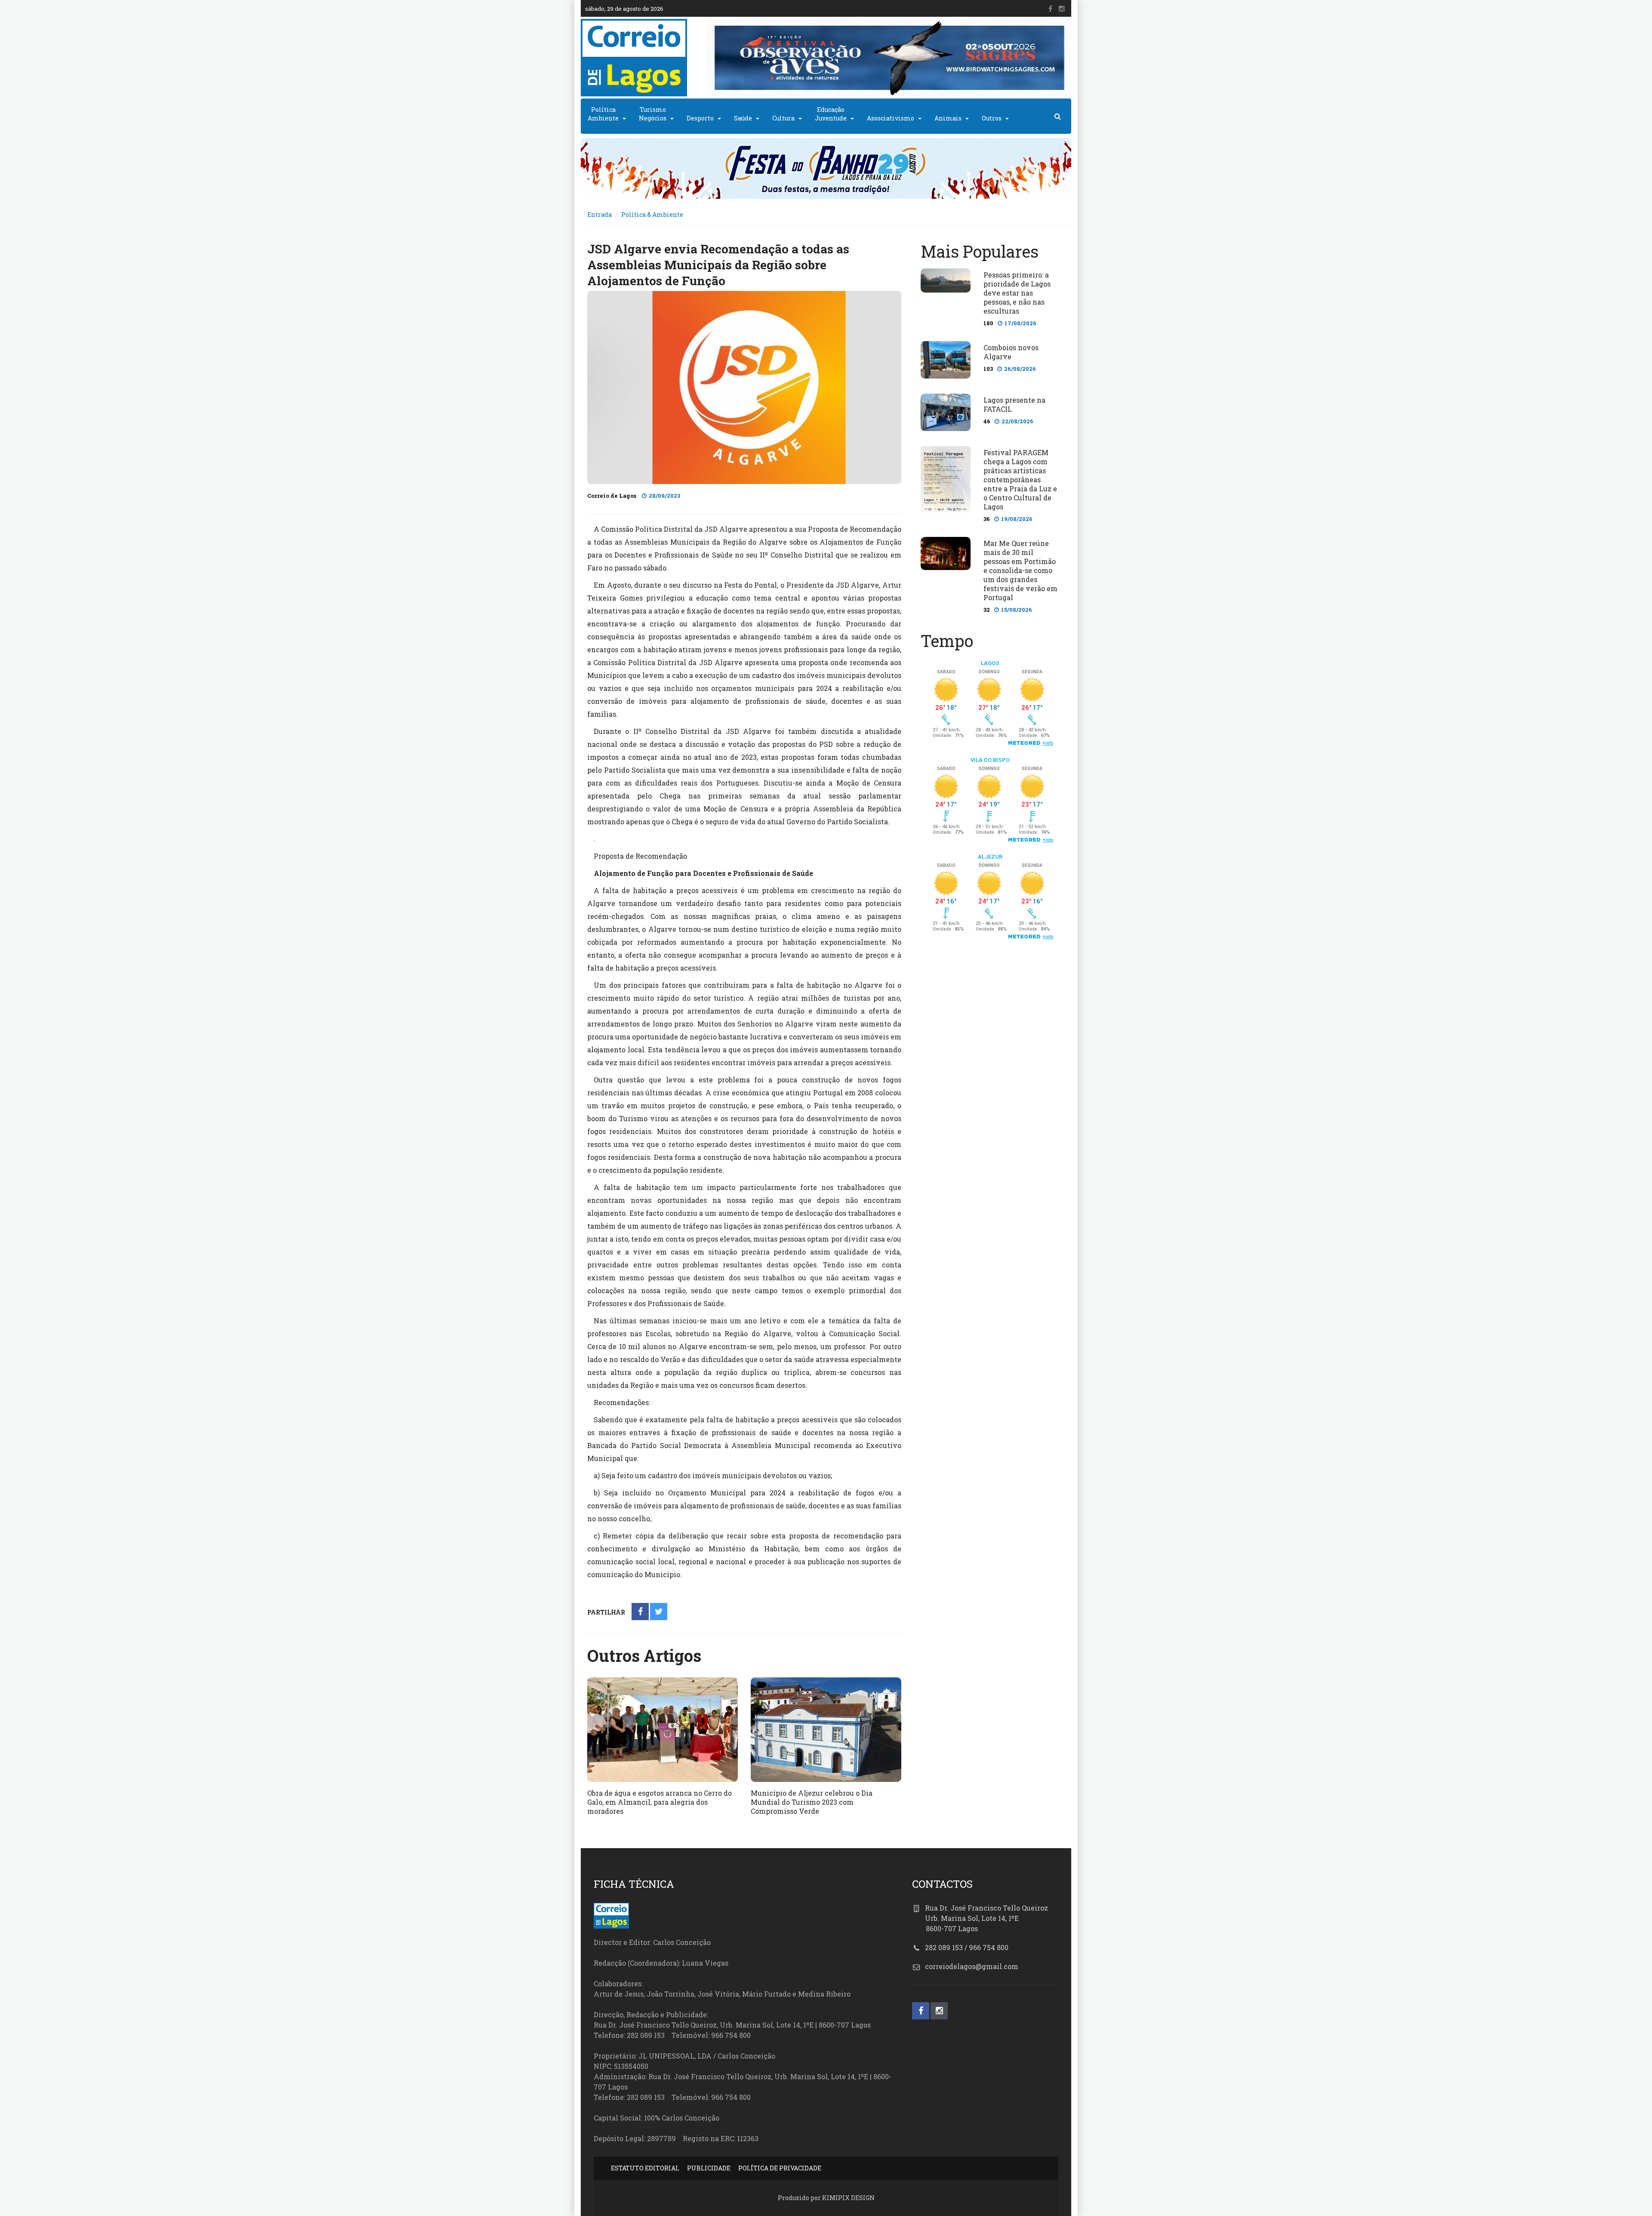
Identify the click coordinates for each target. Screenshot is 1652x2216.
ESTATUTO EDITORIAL (645, 2168)
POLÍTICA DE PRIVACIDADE (780, 2168)
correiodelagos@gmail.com (972, 1966)
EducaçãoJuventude (831, 114)
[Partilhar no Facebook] (640, 1612)
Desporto (700, 118)
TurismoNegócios (653, 114)
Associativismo (891, 118)
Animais (948, 118)
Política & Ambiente (652, 214)
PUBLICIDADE (709, 2168)
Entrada (599, 214)
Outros (992, 118)
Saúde (743, 118)
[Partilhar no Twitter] (659, 1612)
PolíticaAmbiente (603, 114)
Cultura (783, 118)
